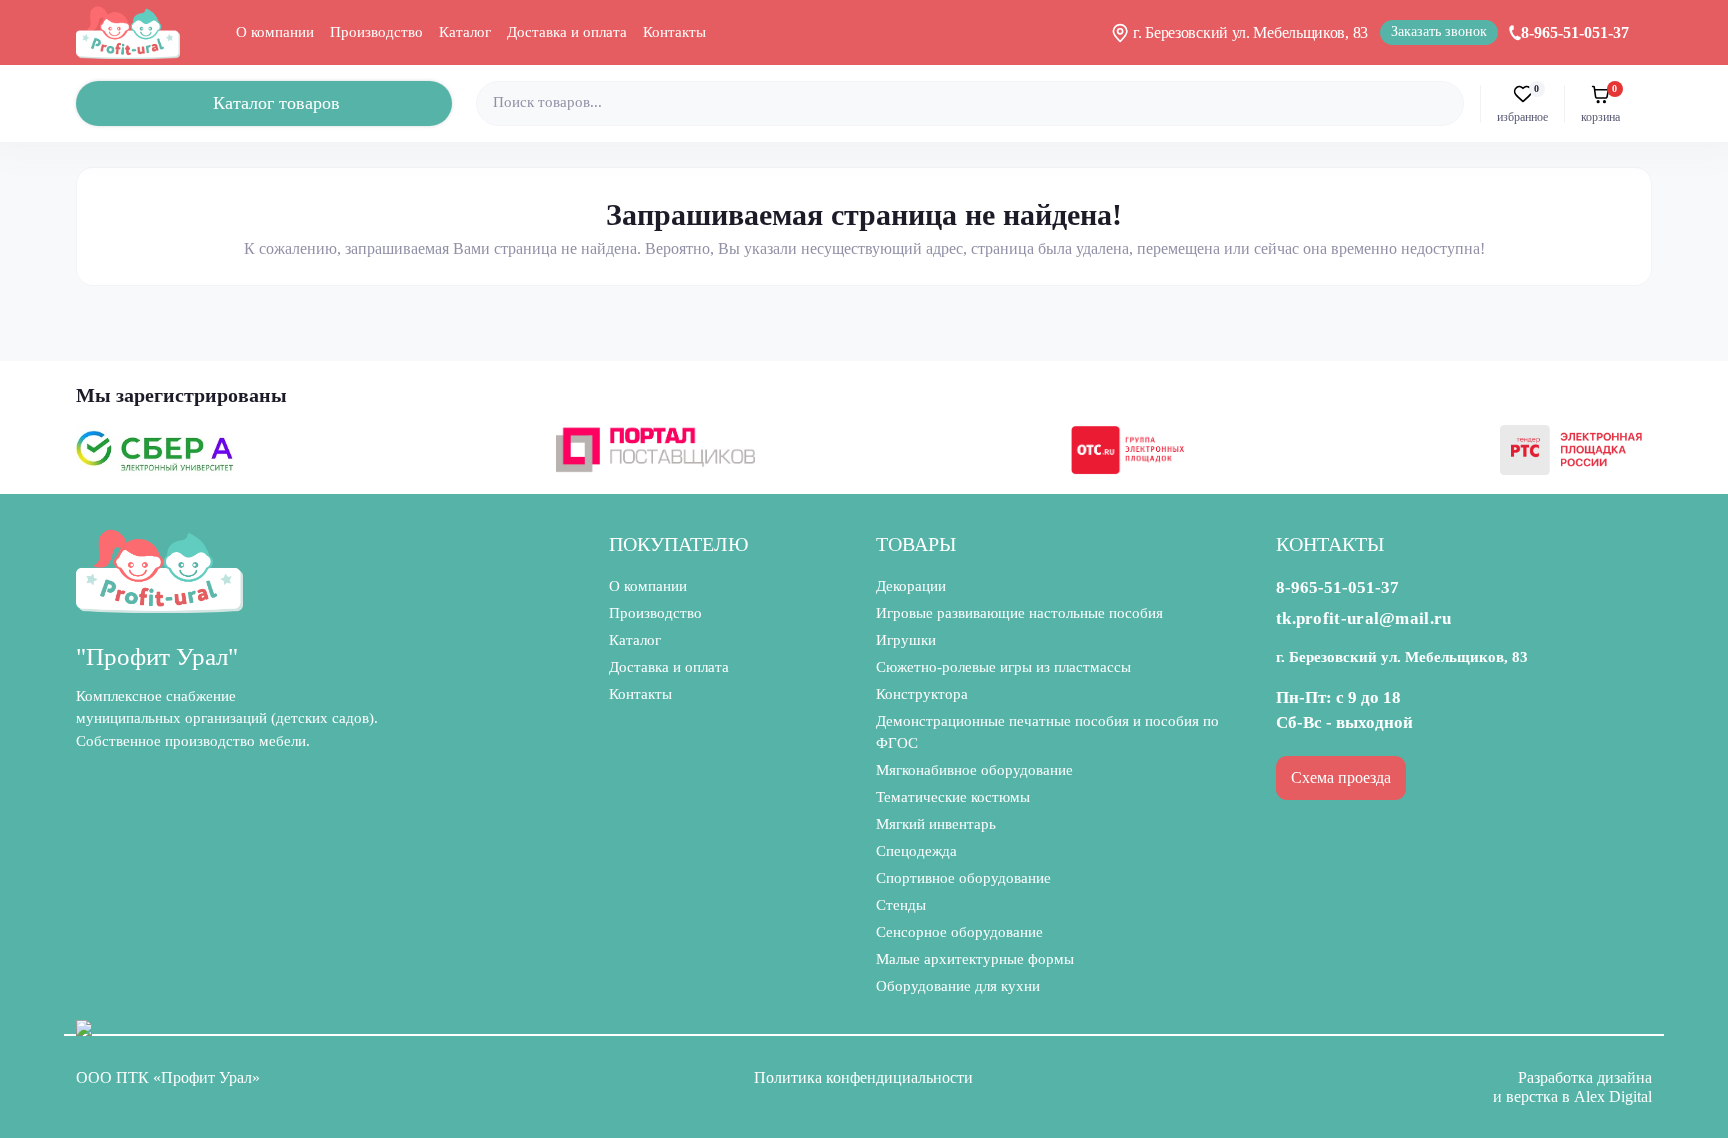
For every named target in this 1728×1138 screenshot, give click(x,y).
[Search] (1446, 103)
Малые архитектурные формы (975, 959)
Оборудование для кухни (958, 986)
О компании (275, 32)
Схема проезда (1341, 777)
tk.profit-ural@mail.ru (1364, 618)
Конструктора (922, 694)
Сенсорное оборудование (959, 932)
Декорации (911, 586)
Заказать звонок (1439, 31)
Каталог (465, 32)
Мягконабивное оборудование (974, 770)
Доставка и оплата (567, 32)
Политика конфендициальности (863, 1077)
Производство (376, 32)
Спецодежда (916, 851)
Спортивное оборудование (963, 878)
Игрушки (906, 640)
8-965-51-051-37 (1575, 32)
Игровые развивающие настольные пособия (1019, 613)
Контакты (674, 32)
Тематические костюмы (953, 797)
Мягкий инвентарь (936, 824)
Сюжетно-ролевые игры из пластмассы (1003, 667)
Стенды (901, 905)
